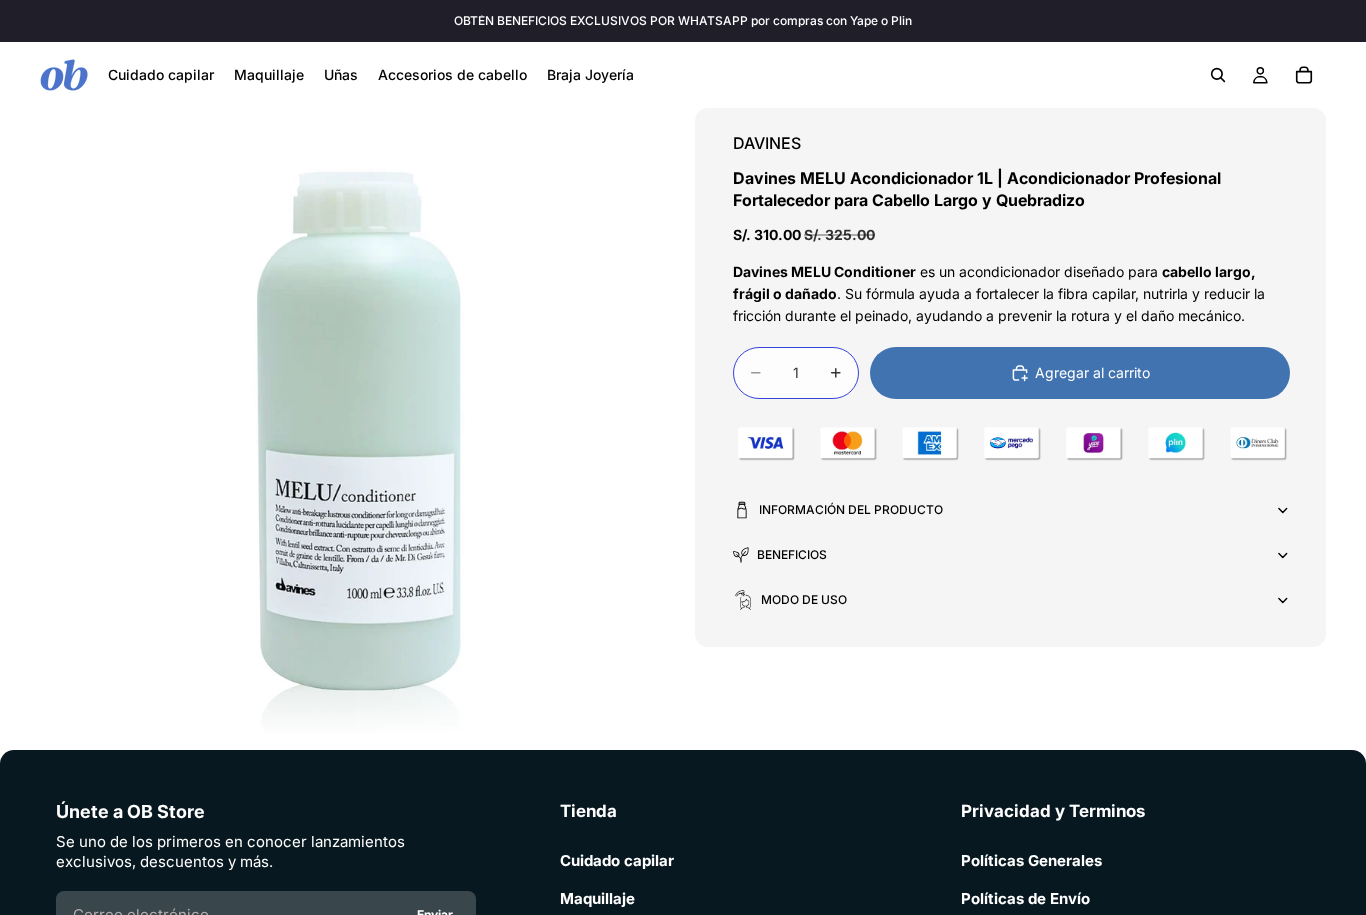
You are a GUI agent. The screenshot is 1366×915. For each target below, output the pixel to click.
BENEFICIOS (792, 554)
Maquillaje (597, 899)
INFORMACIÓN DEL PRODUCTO (851, 509)
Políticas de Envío (1025, 899)
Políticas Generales (1031, 861)
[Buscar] (1218, 75)
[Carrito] (1304, 75)
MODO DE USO (804, 599)
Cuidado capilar (617, 861)
